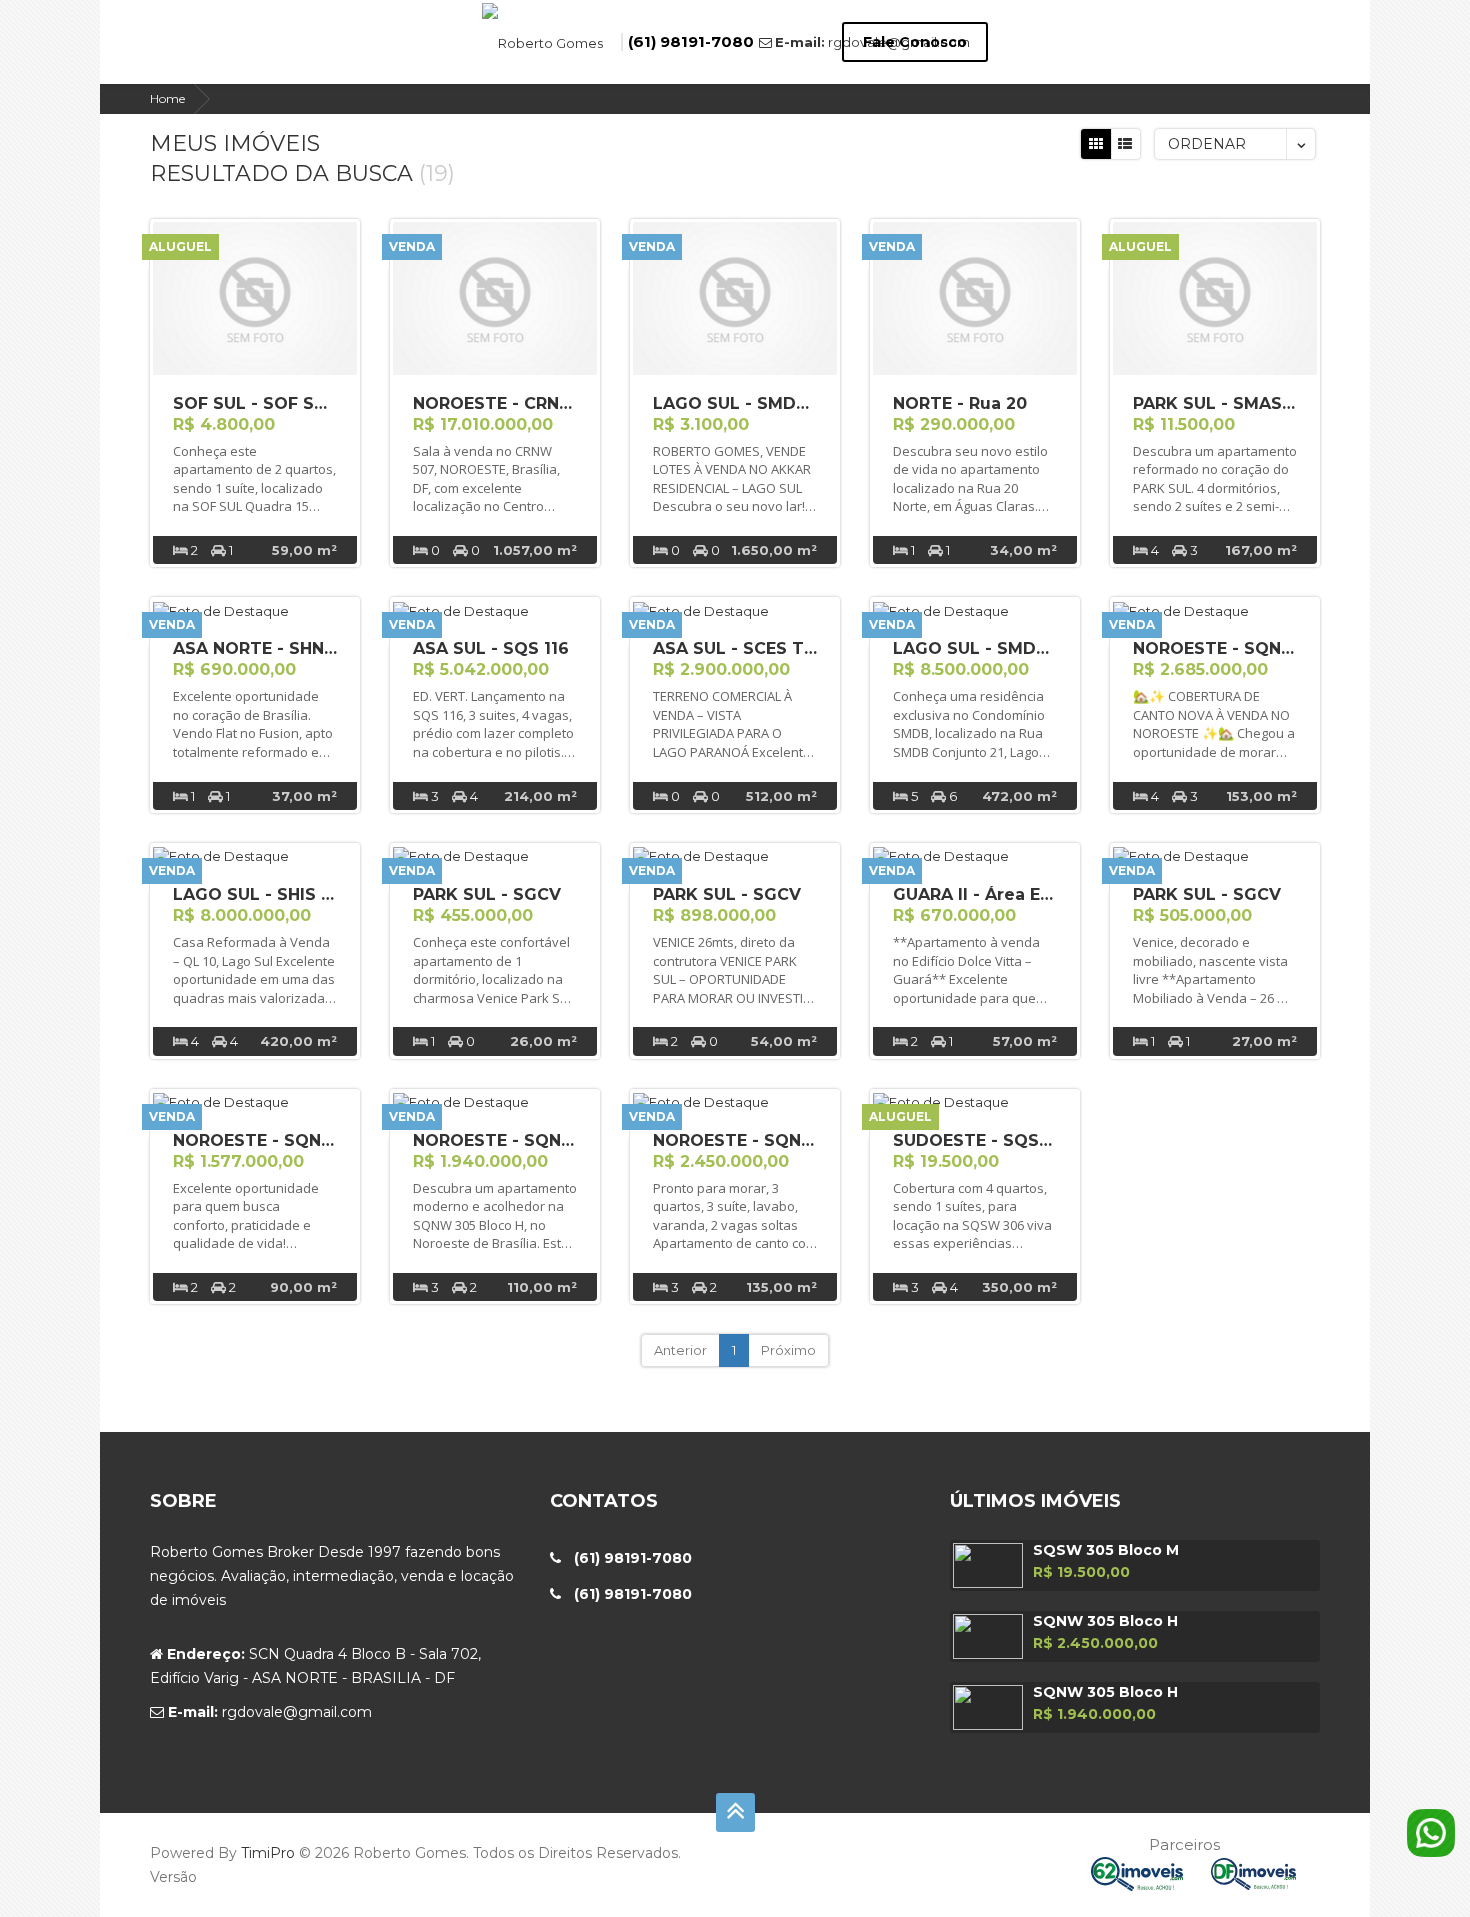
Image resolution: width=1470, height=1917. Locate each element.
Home (167, 98)
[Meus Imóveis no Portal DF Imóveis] (1265, 1872)
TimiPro (270, 1853)
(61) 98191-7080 (691, 41)
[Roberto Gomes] (542, 41)
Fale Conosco (915, 42)
